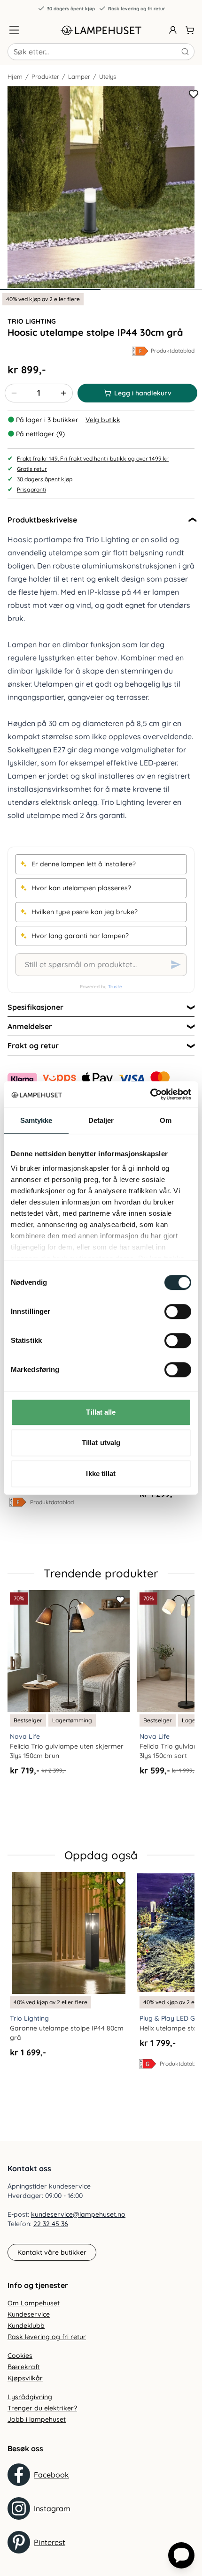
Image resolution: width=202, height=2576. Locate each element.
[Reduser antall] (14, 393)
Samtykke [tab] (36, 1120)
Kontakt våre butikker (52, 2252)
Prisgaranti (31, 489)
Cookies (20, 2356)
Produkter (45, 76)
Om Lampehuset (34, 2303)
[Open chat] (181, 2555)
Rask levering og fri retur (136, 9)
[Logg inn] (173, 30)
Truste (115, 987)
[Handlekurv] (190, 30)
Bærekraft (24, 2367)
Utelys (108, 76)
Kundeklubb (26, 2326)
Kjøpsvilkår (25, 2378)
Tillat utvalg (101, 1443)
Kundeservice (29, 2314)
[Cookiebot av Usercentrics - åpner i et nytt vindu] (150, 1094)
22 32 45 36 (51, 2224)
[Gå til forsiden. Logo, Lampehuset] (101, 30)
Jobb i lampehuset (37, 2419)
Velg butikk (103, 420)
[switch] (178, 1311)
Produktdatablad (173, 351)
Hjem (15, 76)
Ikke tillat (101, 1474)
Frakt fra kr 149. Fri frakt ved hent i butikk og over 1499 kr (93, 458)
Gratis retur (32, 469)
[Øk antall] (63, 393)
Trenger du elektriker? (42, 2408)
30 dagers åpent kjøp (71, 9)
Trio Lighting (32, 321)
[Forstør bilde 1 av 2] (101, 187)
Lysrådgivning (30, 2397)
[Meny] (14, 30)
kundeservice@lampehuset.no (78, 2214)
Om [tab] (166, 1120)
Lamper (79, 76)
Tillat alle (101, 1412)
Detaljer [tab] (101, 1120)
